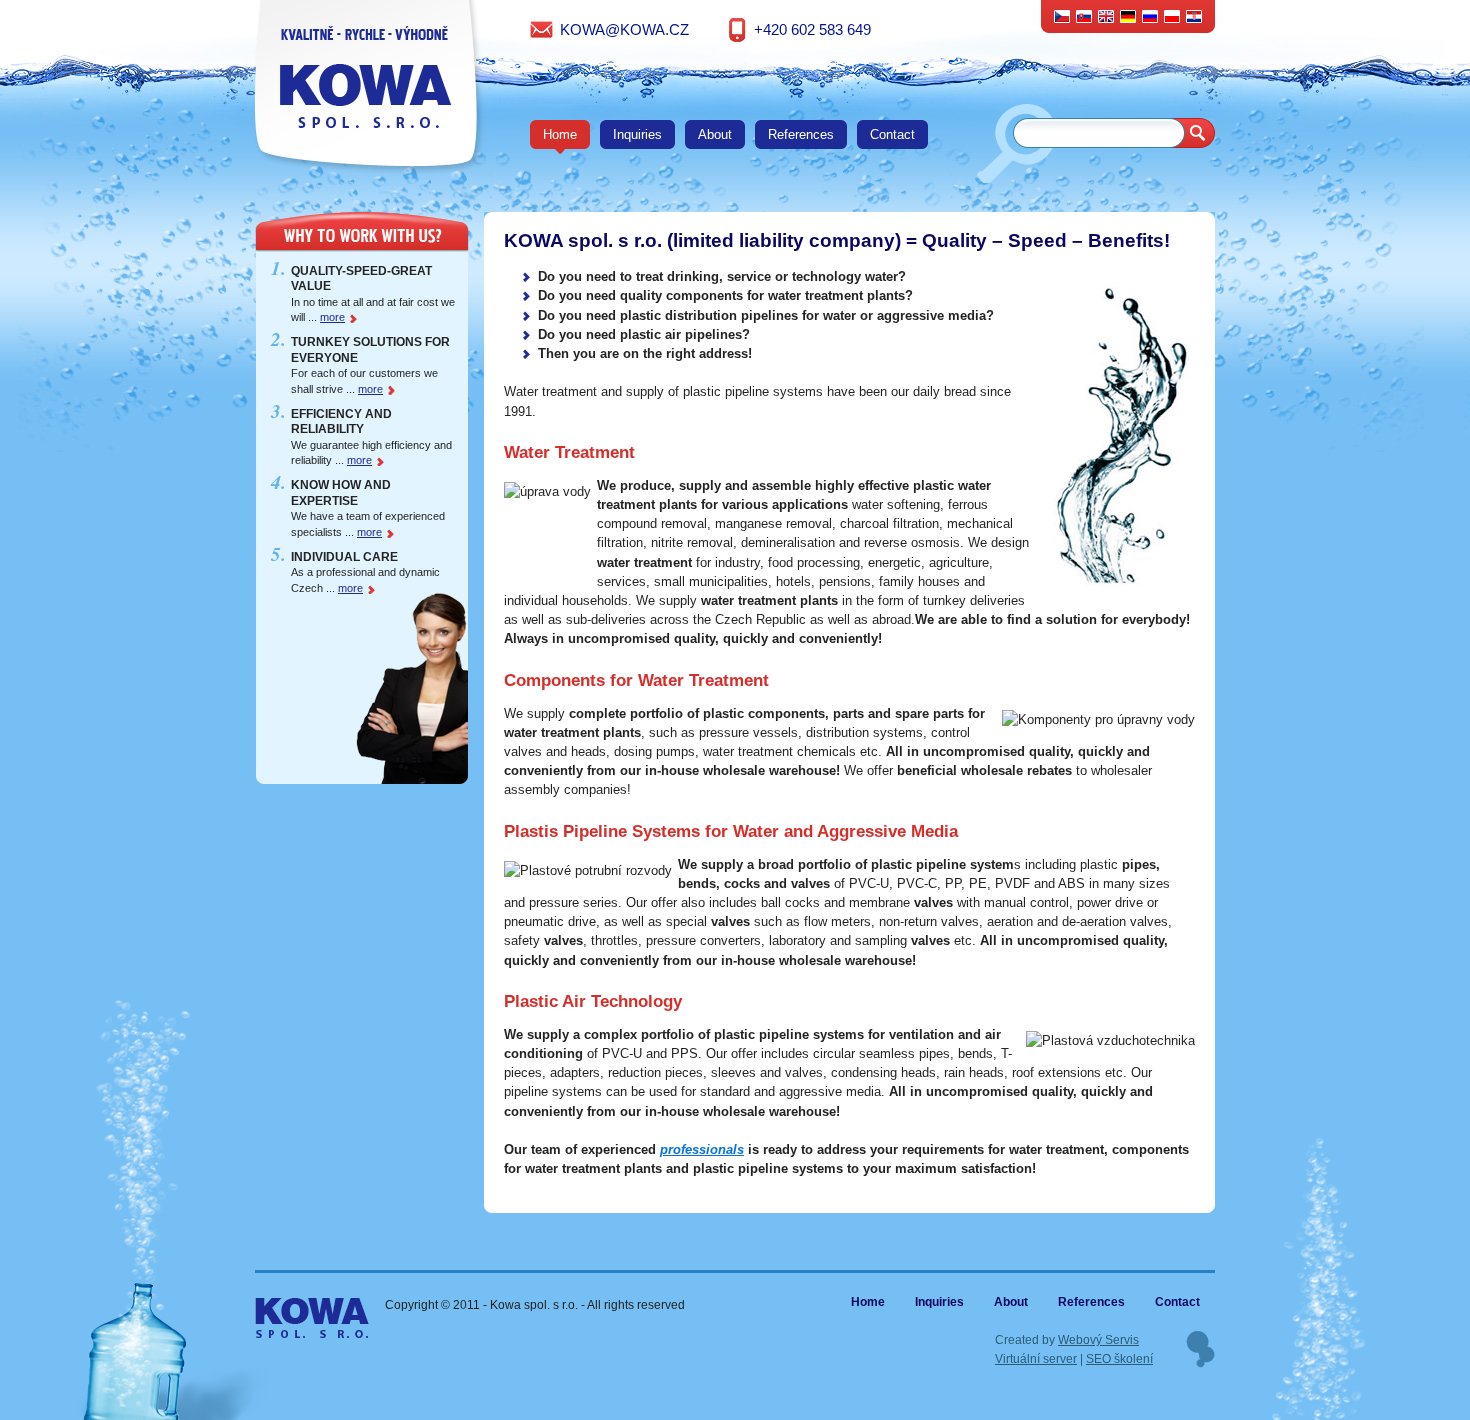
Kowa (296, 1309)
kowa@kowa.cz (624, 29)
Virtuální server (1036, 1358)
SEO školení (1119, 1358)
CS (1062, 15)
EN (1106, 15)
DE (1128, 15)
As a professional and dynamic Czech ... (365, 572)
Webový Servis (1098, 1339)
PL (1172, 15)
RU (1150, 15)
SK (1084, 15)
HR (1194, 15)
